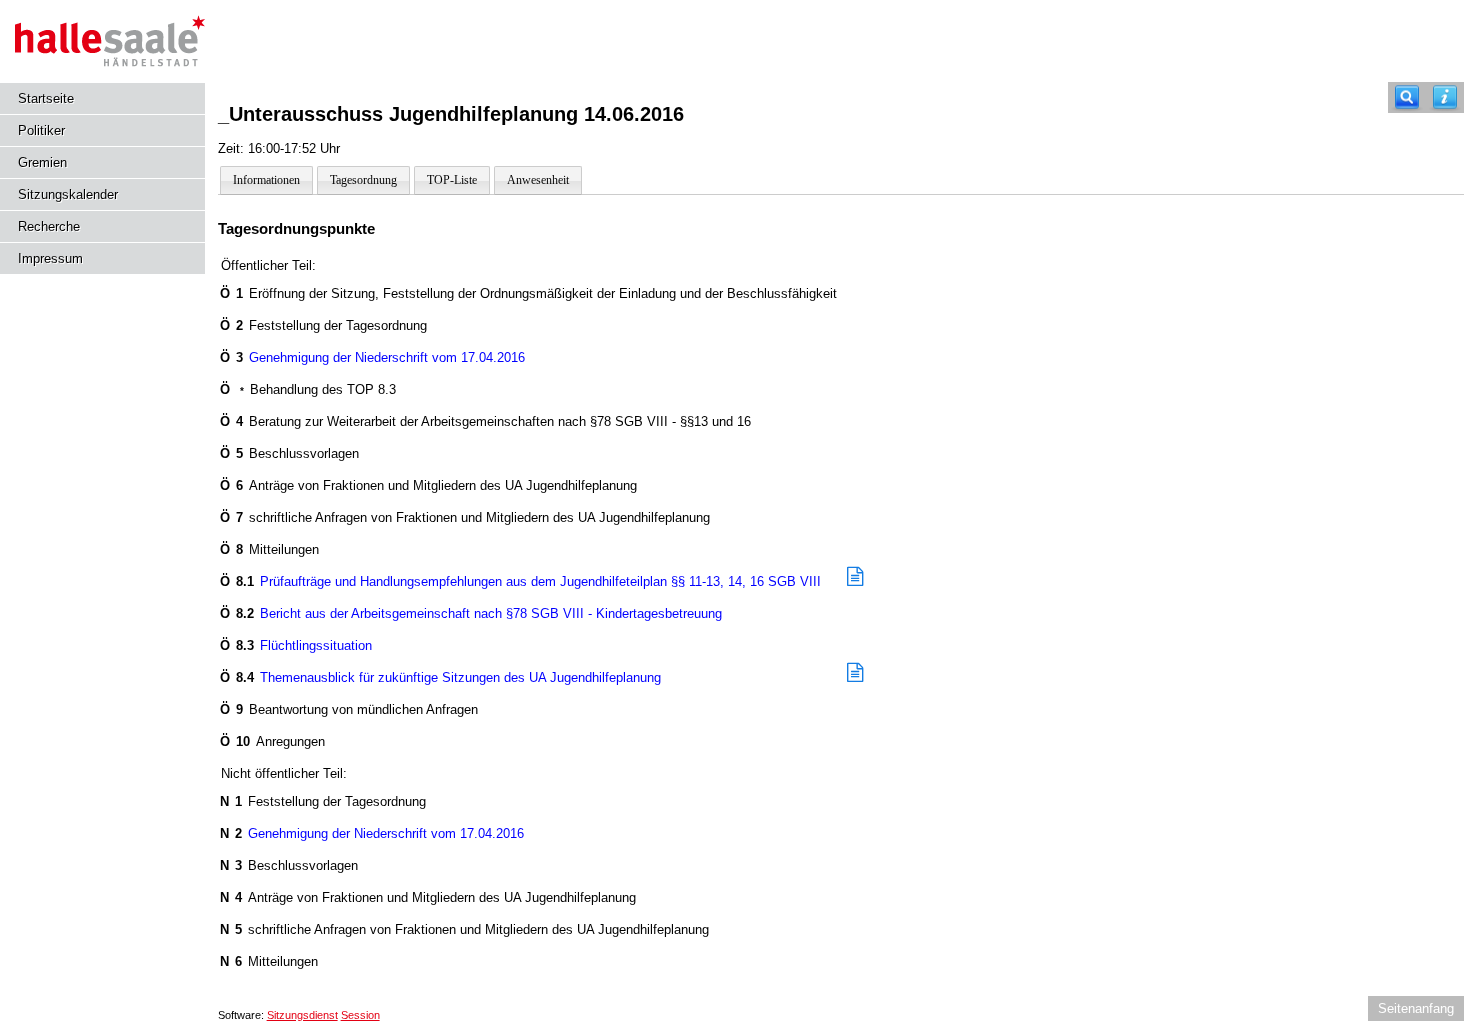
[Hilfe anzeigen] (1445, 97)
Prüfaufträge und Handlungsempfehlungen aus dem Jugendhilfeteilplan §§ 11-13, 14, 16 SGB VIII (521, 581)
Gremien (42, 162)
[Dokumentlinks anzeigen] (855, 578)
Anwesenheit (538, 180)
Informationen (266, 180)
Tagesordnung (363, 180)
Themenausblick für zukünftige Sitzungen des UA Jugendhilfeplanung (441, 677)
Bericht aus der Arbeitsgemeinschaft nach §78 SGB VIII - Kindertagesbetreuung (471, 613)
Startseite (46, 98)
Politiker (41, 130)
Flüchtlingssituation (296, 645)
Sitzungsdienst (302, 1015)
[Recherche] (1407, 97)
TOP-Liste (452, 180)
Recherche (49, 226)
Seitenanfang (1416, 1008)
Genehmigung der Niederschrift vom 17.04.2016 (373, 357)
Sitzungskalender (68, 194)
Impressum (50, 258)
